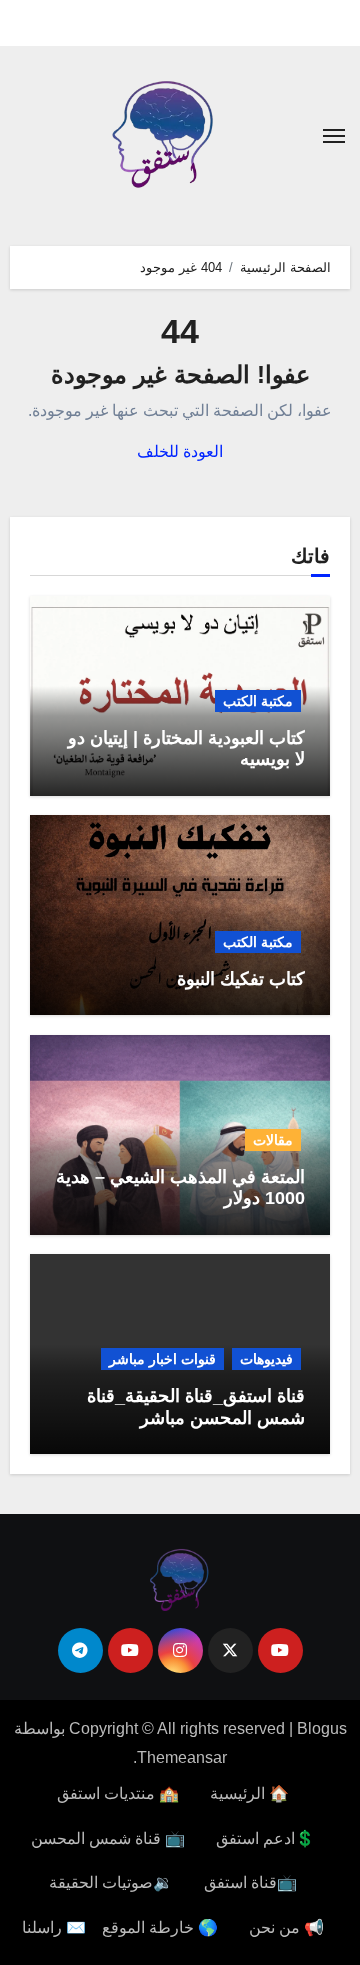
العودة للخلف (180, 451)
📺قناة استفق (250, 1882)
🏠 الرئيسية (249, 1793)
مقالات (273, 1140)
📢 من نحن (286, 1927)
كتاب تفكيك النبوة (241, 979)
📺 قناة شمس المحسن (108, 1838)
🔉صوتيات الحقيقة (111, 1882)
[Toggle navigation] (334, 136)
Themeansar (182, 1757)
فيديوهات (266, 1359)
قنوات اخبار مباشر (162, 1359)
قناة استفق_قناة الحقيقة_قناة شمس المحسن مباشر (196, 1407)
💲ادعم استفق (265, 1838)
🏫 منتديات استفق (118, 1793)
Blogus (322, 1728)
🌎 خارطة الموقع (160, 1927)
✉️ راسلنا (54, 1927)
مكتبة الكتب (258, 701)
